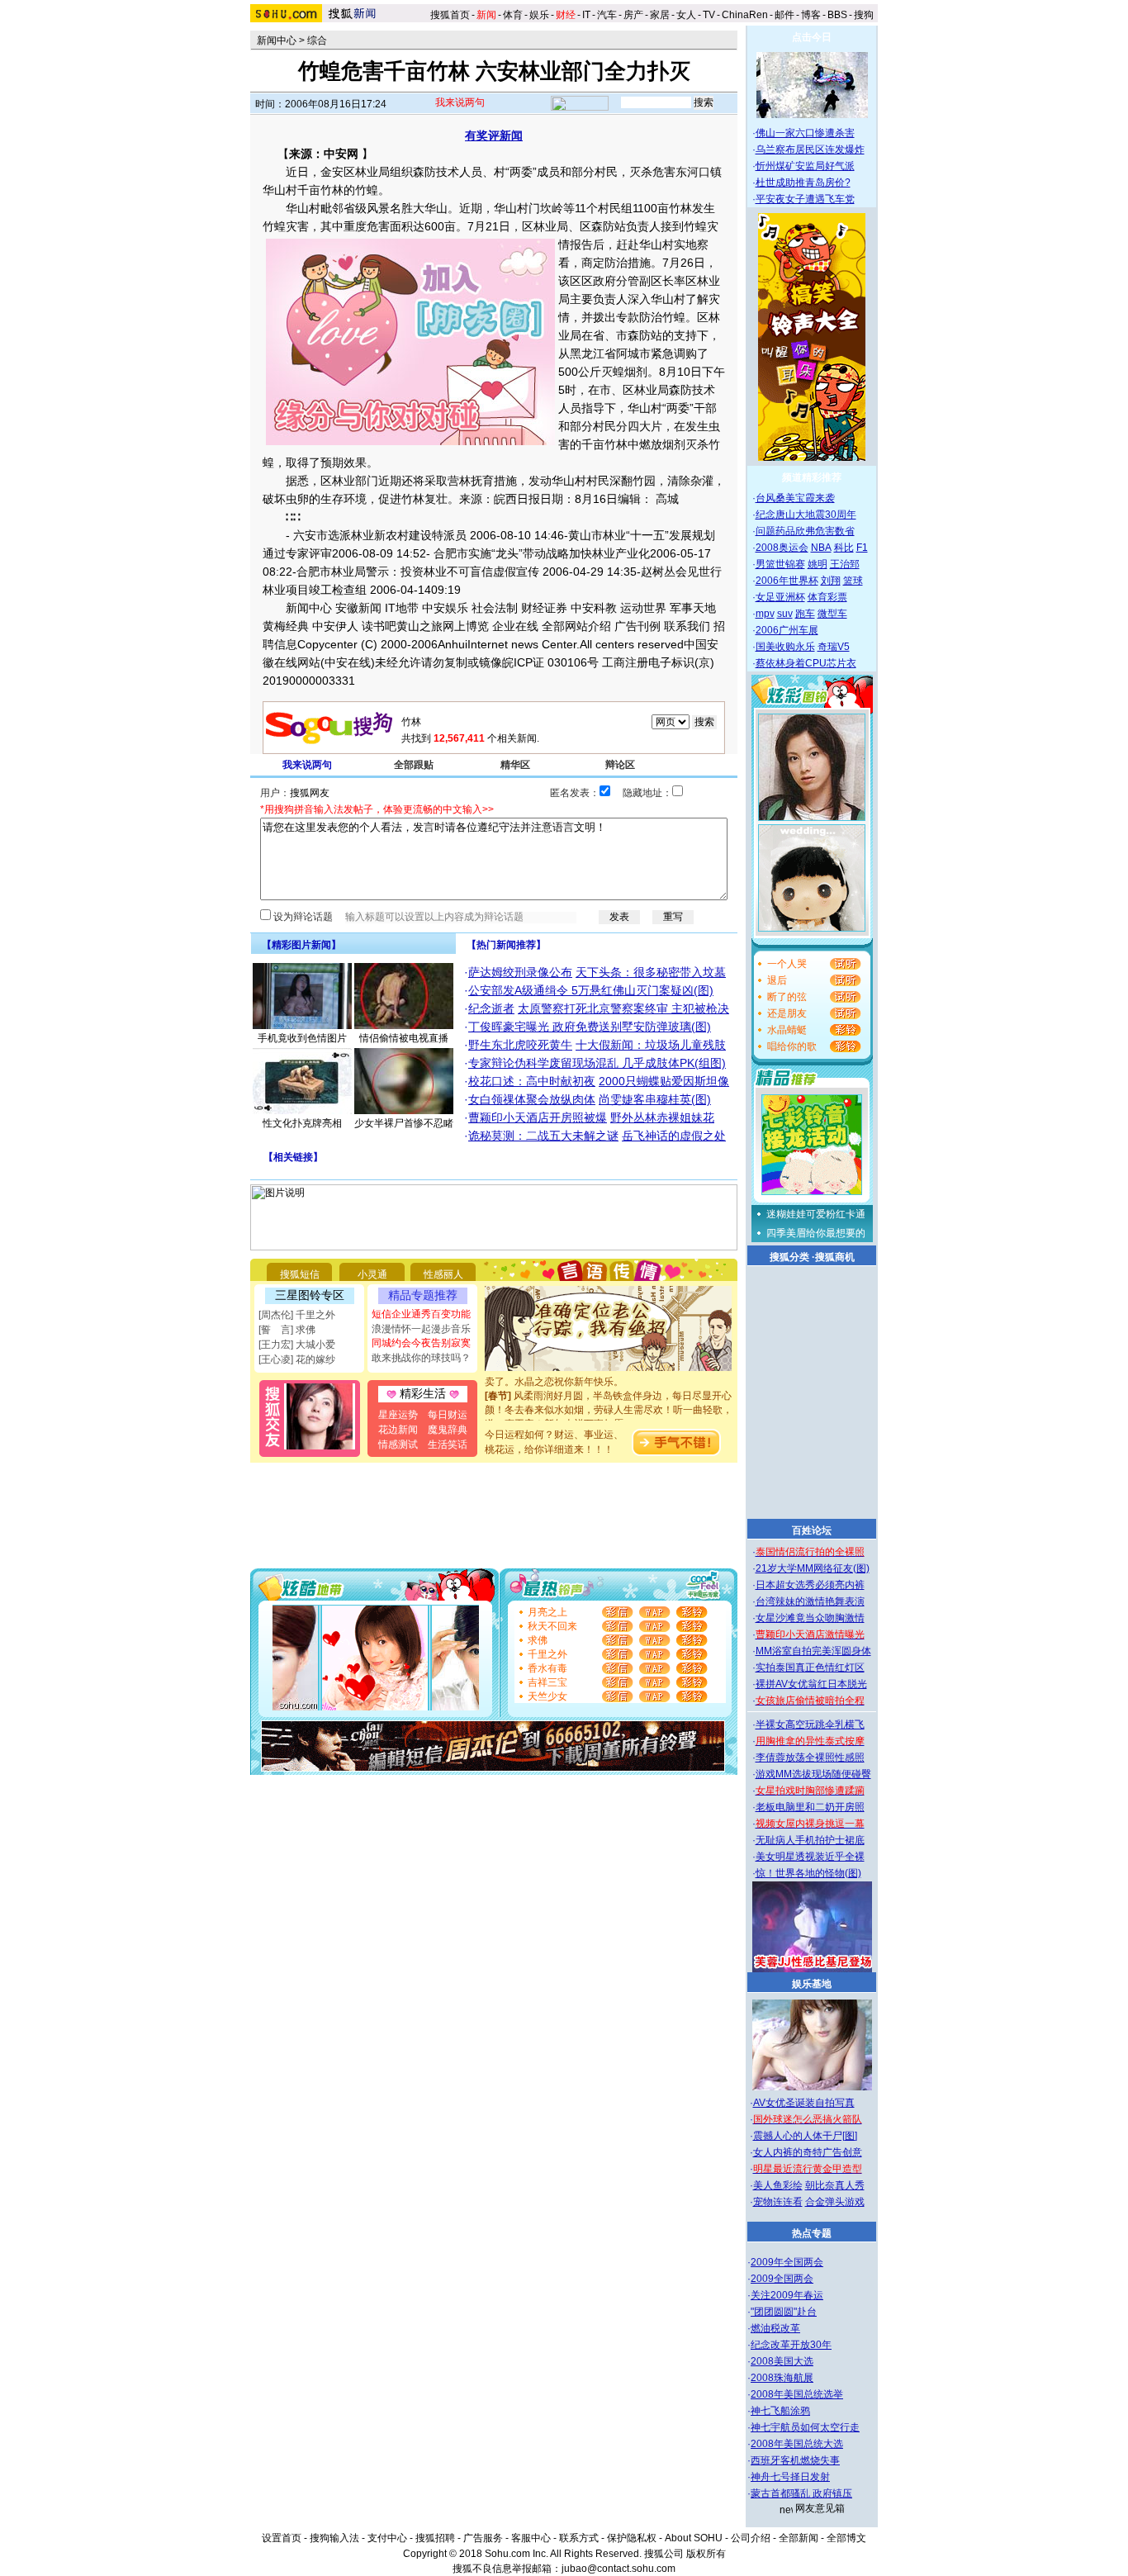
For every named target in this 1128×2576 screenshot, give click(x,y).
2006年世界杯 (787, 581)
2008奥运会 (782, 548)
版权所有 (706, 2554)
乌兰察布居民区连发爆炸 (810, 149)
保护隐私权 (632, 2538)
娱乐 (539, 15)
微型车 (832, 614)
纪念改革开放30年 (791, 2345)
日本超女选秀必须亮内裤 (810, 1585)
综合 (317, 40)
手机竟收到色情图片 (302, 1038)
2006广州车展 (787, 630)
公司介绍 (751, 2538)
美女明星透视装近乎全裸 (810, 1857)
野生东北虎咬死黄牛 (520, 1045)
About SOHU (694, 2538)
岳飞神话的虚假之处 (674, 1136)
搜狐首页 (450, 15)
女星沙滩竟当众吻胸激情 (810, 1618)
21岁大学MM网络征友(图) (813, 1568)
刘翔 (831, 581)
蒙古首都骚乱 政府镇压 (801, 2493)
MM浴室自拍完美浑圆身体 (813, 1651)
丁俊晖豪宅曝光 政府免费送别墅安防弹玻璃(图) (590, 1027)
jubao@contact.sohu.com (619, 2569)
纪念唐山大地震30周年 (806, 515)
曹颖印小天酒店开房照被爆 (538, 1117)
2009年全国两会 (787, 2262)
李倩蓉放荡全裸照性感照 (810, 1758)
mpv (765, 614)
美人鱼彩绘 (778, 2185)
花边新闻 (398, 1430)
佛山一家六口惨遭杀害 (805, 133)
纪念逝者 (491, 1008)
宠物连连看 (778, 2202)
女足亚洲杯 (780, 597)
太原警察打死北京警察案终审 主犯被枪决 (623, 1008)
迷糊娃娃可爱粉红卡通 (816, 1214)
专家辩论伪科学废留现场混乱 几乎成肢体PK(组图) (597, 1063)
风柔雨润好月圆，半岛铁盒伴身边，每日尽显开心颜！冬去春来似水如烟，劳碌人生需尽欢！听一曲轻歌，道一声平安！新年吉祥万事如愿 (609, 1398)
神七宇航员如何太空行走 (805, 2427)
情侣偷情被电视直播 (404, 1038)
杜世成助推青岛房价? (803, 183)
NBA (821, 548)
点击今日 (812, 37)
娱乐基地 (812, 1984)
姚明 (818, 564)
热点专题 (812, 2233)
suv (785, 614)
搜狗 (865, 15)
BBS (837, 15)
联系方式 (579, 2538)
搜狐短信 (300, 1274)
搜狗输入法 (334, 2538)
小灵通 (372, 1274)
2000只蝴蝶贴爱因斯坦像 (664, 1081)
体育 (513, 15)
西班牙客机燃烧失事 (795, 2460)
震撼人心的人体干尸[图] (805, 2136)
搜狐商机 (835, 1257)
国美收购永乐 (785, 647)
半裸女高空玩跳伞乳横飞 (810, 1724)
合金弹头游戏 (835, 2202)
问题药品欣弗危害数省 (805, 531)
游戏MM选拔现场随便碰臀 (813, 1774)
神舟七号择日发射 (790, 2477)
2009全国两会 (782, 2279)
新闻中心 (277, 40)
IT (586, 15)
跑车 (805, 614)
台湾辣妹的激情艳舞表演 (810, 1601)
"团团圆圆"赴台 (784, 2312)
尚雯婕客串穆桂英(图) (655, 1099)
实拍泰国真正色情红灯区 (810, 1668)
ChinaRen (745, 15)
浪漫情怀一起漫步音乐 (421, 1329)
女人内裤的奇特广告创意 (808, 2152)
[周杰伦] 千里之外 (297, 1315)
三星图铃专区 (310, 1295)
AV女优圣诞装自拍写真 (804, 2103)
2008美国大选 (782, 2361)
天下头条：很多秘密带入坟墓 (651, 972)
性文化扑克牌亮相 (302, 1123)
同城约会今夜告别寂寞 (421, 1343)
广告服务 (483, 2538)
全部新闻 (799, 2538)
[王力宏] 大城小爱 (297, 1345)
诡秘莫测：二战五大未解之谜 (543, 1136)
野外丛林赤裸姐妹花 (662, 1117)
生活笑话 (448, 1445)
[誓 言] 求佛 (287, 1330)
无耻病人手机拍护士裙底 (810, 1840)
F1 (862, 548)
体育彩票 (827, 597)
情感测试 (398, 1445)
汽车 (607, 15)
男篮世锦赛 (780, 564)
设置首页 (282, 2538)
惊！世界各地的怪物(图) (808, 1873)
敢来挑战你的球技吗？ (421, 1358)
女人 (686, 15)
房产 (633, 15)
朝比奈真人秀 (835, 2185)
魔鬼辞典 (448, 1430)
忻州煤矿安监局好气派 (805, 166)
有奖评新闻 (494, 135)
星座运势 (398, 1415)
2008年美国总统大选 (797, 2444)
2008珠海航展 (782, 2378)
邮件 (784, 15)
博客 (811, 15)
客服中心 (531, 2538)
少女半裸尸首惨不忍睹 (404, 1123)
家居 (660, 15)
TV (709, 15)
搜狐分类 (789, 1257)
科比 (844, 548)
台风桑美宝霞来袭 (795, 498)
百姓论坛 (812, 1530)
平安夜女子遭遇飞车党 (805, 199)
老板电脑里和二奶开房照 (810, 1807)
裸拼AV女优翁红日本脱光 (811, 1684)
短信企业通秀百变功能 (421, 1314)
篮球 (853, 581)
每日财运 (448, 1415)
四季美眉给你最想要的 (816, 1233)
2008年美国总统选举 (797, 2394)
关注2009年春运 (787, 2295)
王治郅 (845, 564)
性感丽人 (443, 1274)
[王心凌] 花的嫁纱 (297, 1359)
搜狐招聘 (435, 2538)
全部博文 (846, 2538)
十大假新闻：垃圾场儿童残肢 (651, 1045)
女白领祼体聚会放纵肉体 (532, 1099)
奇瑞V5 (834, 647)
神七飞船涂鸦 (780, 2411)
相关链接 (293, 1157)
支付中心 (387, 2538)
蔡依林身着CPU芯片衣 (806, 663)
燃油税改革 (775, 2328)
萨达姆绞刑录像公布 (520, 972)
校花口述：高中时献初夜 (532, 1081)
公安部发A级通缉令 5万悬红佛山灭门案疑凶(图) (591, 990)
